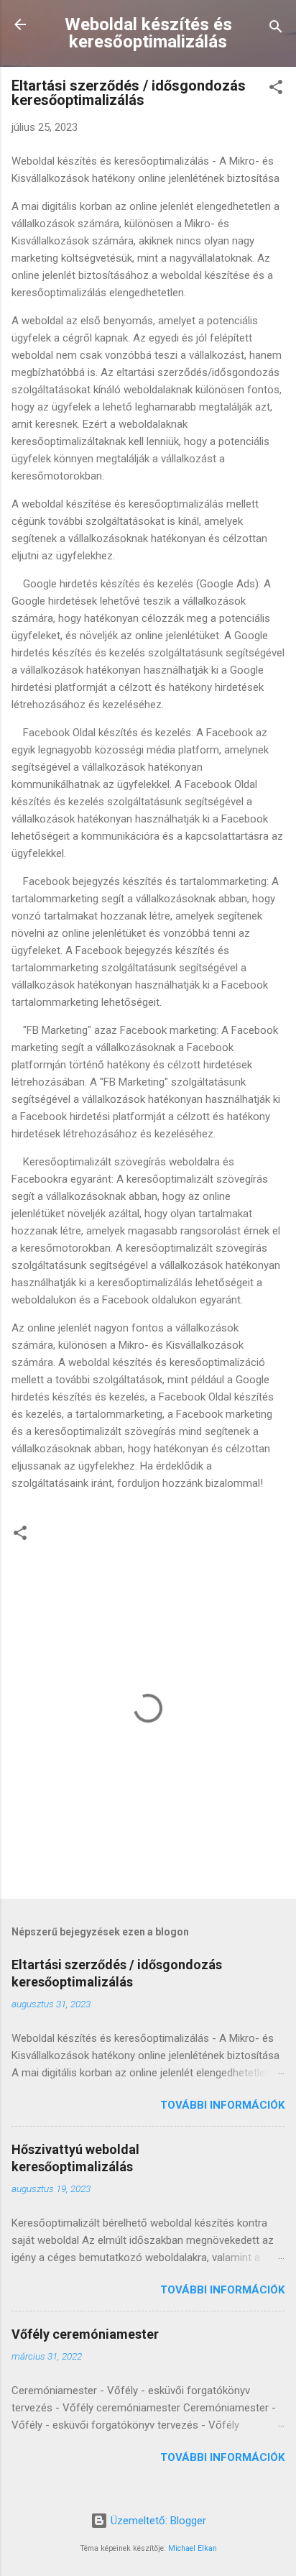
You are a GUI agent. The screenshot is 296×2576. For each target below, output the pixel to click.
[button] (276, 90)
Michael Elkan (193, 2548)
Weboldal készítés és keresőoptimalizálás (148, 33)
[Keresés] (276, 29)
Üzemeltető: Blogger (157, 2521)
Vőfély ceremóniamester (85, 2334)
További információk (222, 2105)
